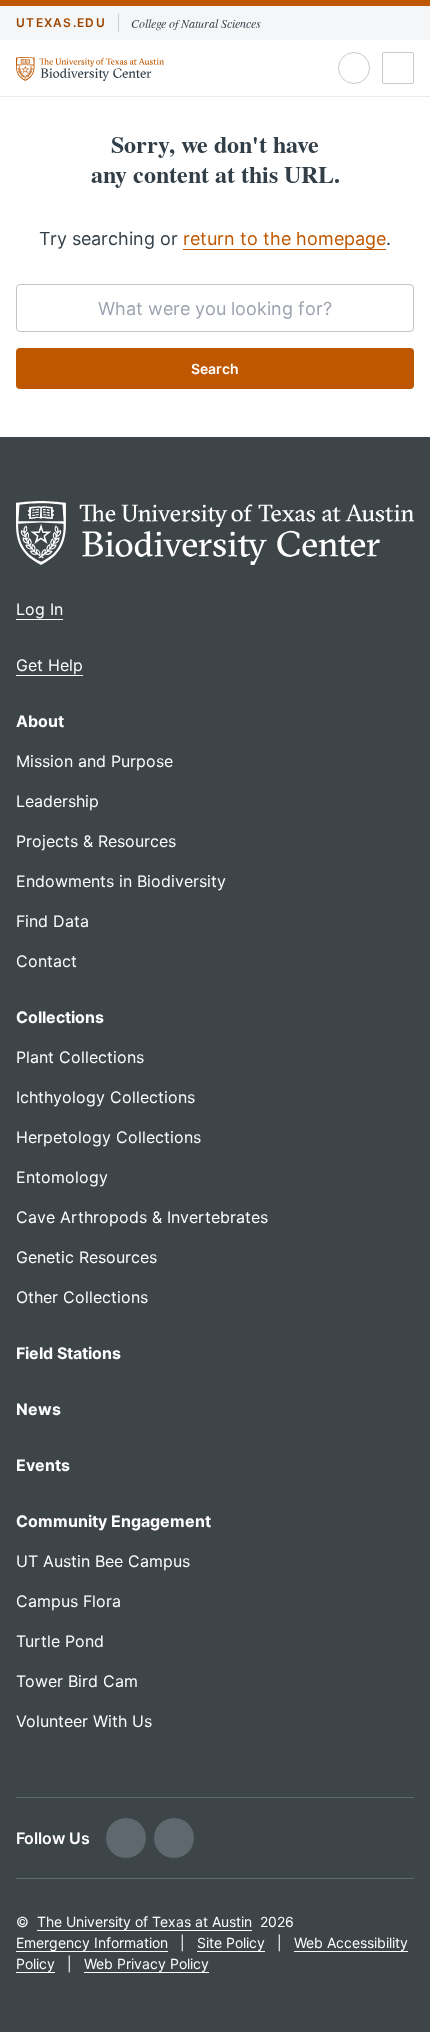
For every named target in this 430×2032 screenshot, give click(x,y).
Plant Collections (80, 1057)
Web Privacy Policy (146, 1963)
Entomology (62, 1177)
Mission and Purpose (94, 761)
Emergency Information (92, 1942)
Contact (46, 961)
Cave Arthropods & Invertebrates (142, 1217)
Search (215, 368)
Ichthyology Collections (105, 1097)
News (38, 1409)
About (40, 721)
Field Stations (68, 1353)
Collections (60, 1017)
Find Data (52, 921)
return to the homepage (284, 238)
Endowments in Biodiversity (121, 881)
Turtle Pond (60, 1641)
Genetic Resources (86, 1257)
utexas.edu (61, 22)
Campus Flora (68, 1601)
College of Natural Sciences (196, 23)
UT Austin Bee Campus (103, 1561)
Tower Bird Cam (77, 1681)
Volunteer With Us (84, 1721)
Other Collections (82, 1297)
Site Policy (231, 1942)
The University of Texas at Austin (144, 1921)
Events (43, 1465)
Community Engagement (113, 1521)
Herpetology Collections (108, 1137)
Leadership (57, 801)
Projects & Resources (96, 841)
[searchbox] (215, 308)
